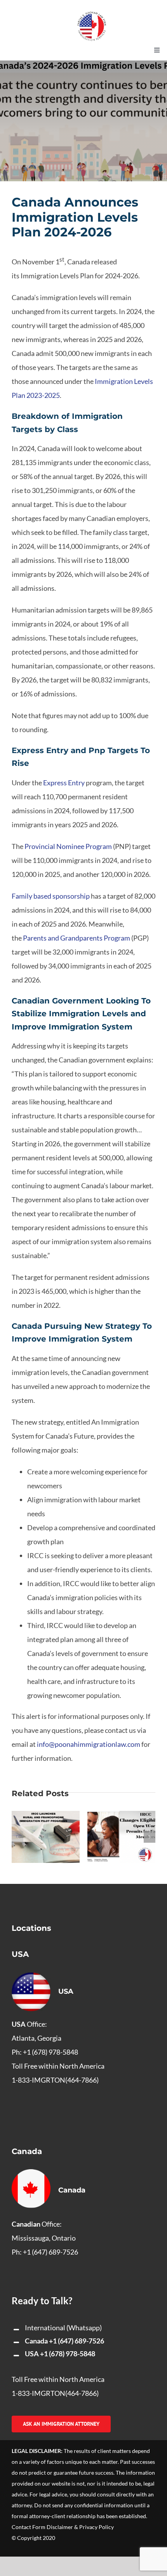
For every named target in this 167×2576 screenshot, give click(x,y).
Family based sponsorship (51, 896)
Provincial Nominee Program (68, 846)
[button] (17, 1837)
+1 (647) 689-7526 (77, 2341)
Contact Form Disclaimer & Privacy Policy (63, 2527)
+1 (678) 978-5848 (68, 2354)
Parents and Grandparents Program (77, 938)
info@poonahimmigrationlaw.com (89, 1744)
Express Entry (63, 783)
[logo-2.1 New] (92, 15)
